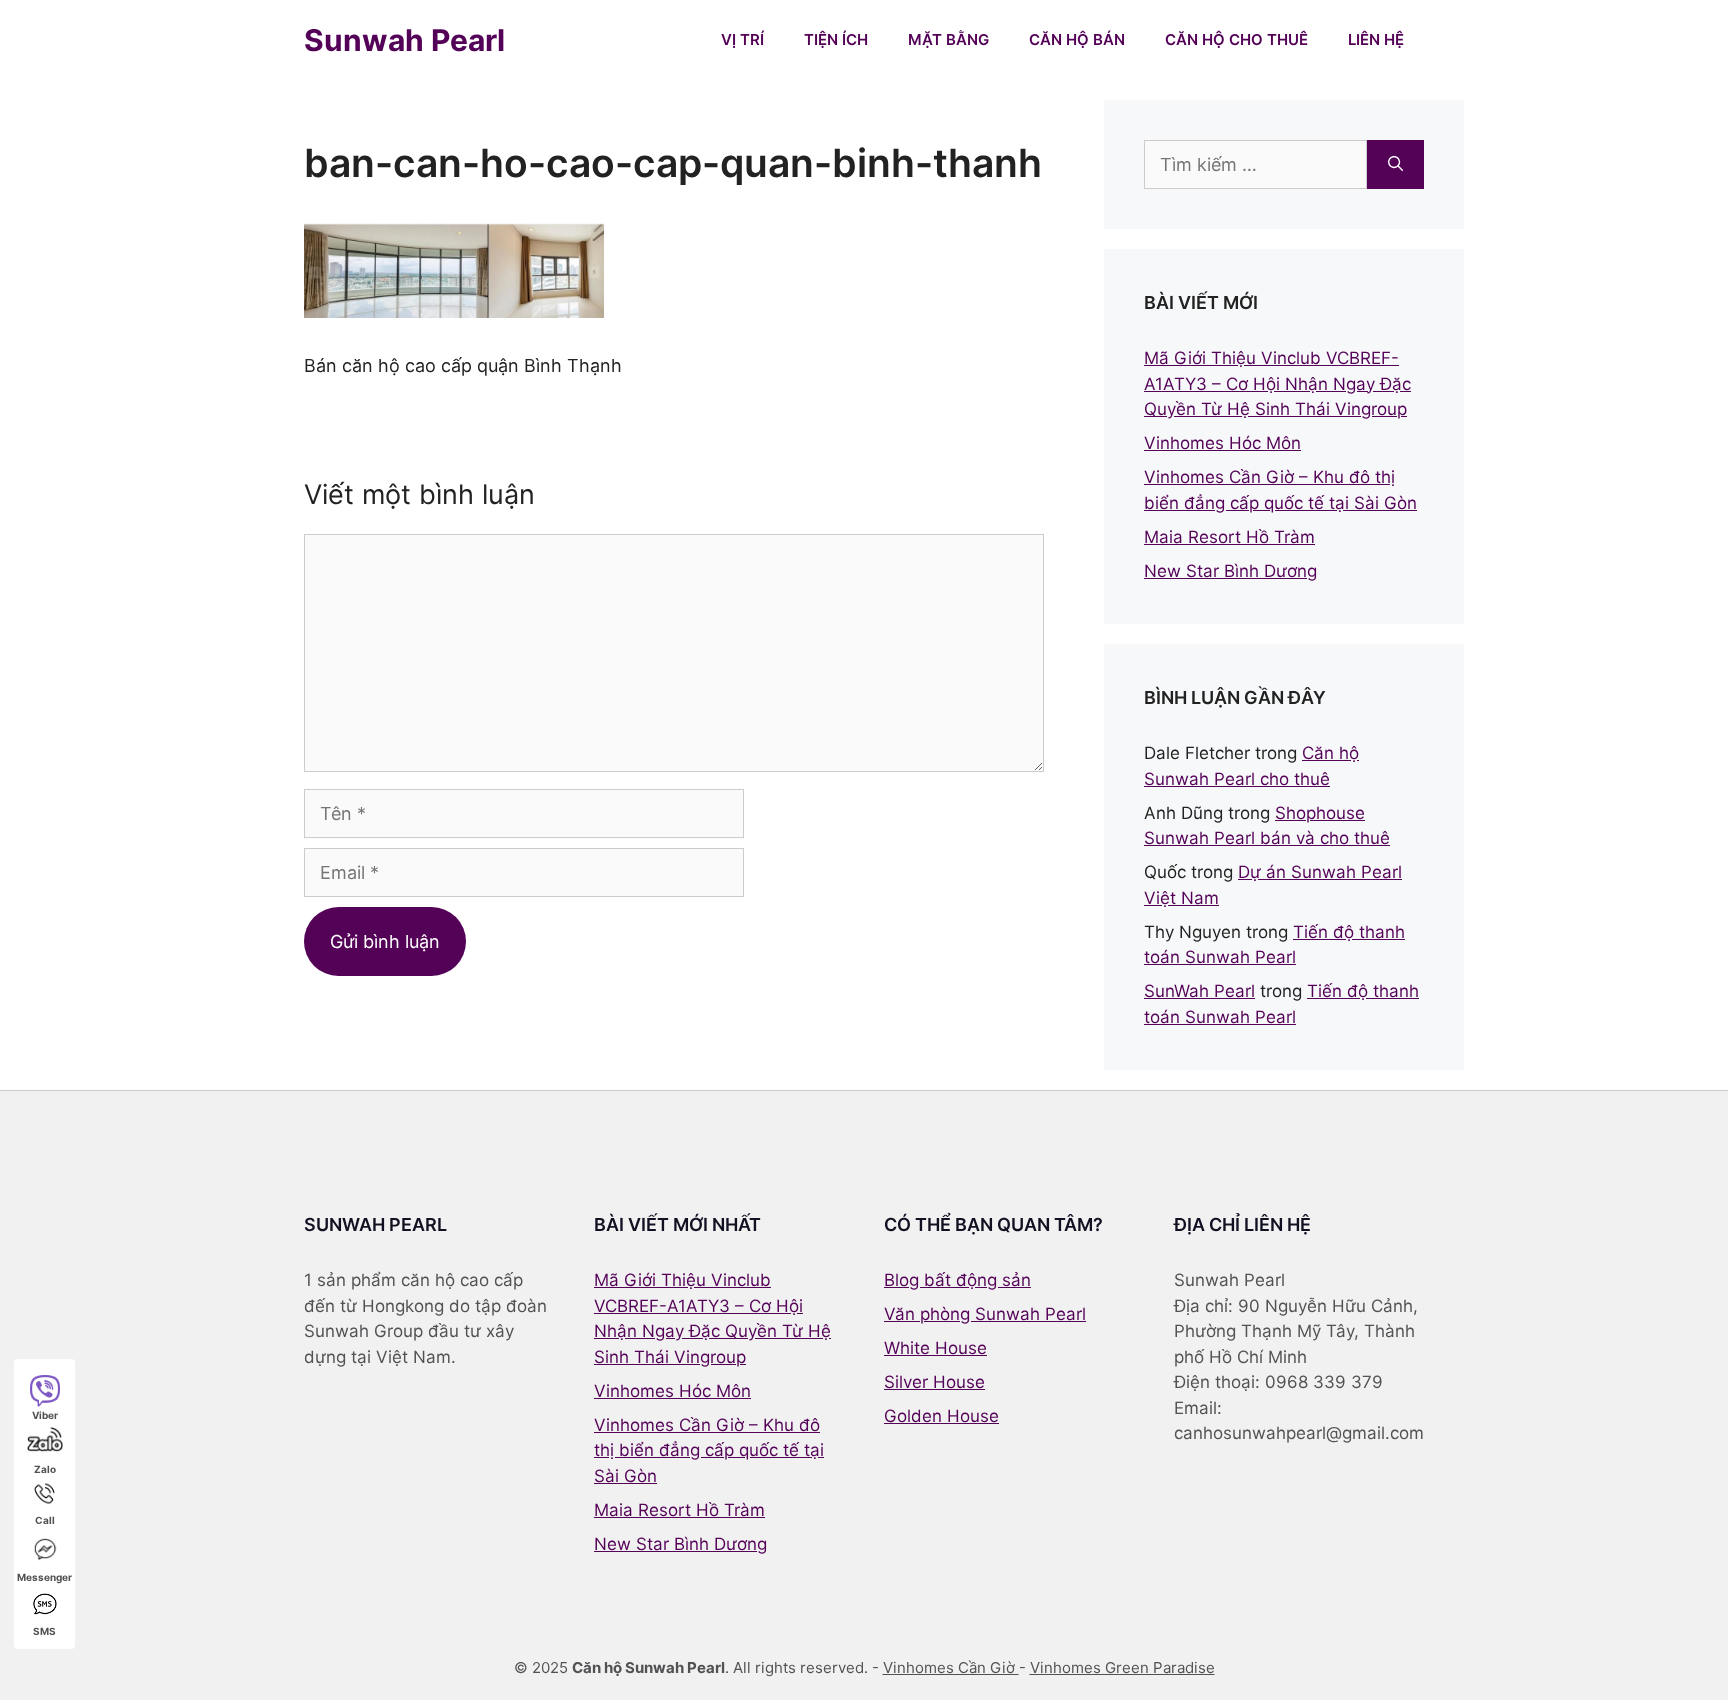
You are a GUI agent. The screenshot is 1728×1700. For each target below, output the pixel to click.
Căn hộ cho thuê (1236, 39)
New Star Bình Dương (1230, 571)
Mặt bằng (948, 39)
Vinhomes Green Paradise (1122, 1667)
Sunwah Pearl (404, 40)
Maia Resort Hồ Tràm (1229, 537)
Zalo (45, 1469)
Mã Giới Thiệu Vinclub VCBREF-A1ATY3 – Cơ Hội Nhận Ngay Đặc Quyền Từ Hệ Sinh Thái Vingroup (1277, 383)
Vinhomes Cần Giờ (951, 1667)
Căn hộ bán (1077, 39)
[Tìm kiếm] (1395, 164)
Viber (45, 1415)
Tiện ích (836, 39)
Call (45, 1520)
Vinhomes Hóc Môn (1222, 443)
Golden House (941, 1416)
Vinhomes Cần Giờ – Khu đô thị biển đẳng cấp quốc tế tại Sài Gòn (709, 1450)
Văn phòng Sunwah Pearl (985, 1314)
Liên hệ (1376, 39)
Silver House (934, 1382)
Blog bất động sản (957, 1280)
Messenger (44, 1577)
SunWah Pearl (1199, 991)
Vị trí (742, 39)
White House (935, 1348)
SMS (44, 1631)
